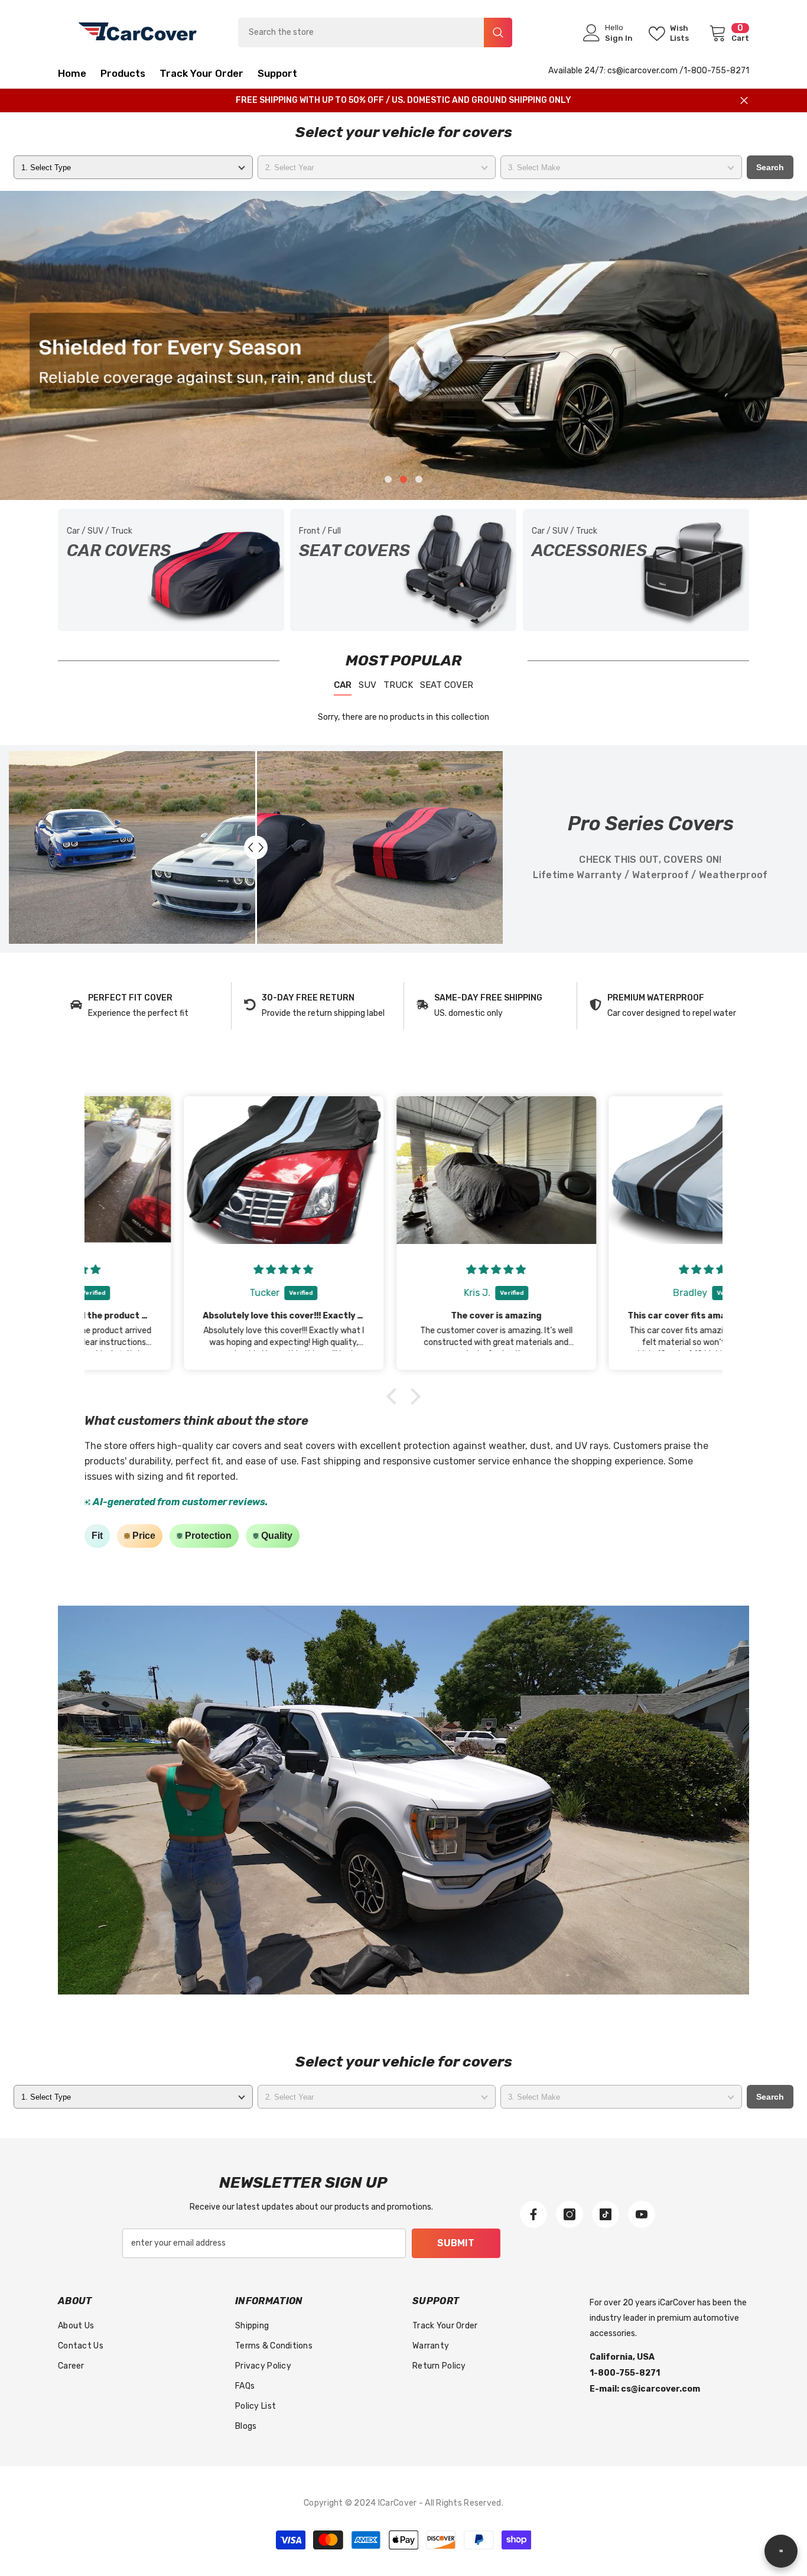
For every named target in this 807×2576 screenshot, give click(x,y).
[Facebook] (533, 2214)
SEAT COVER (447, 685)
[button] (91, 345)
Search (770, 167)
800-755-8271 (720, 71)
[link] (144, 1006)
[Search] (375, 33)
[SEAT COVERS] (403, 570)
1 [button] (388, 479)
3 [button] (419, 479)
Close (744, 101)
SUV (367, 685)
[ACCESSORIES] (636, 570)
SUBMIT (456, 2243)
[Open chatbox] (781, 2557)
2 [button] (403, 479)
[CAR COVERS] (171, 570)
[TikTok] (606, 2214)
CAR (343, 685)
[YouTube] (642, 2214)
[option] (403, 345)
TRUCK (398, 685)
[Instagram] (570, 2214)
